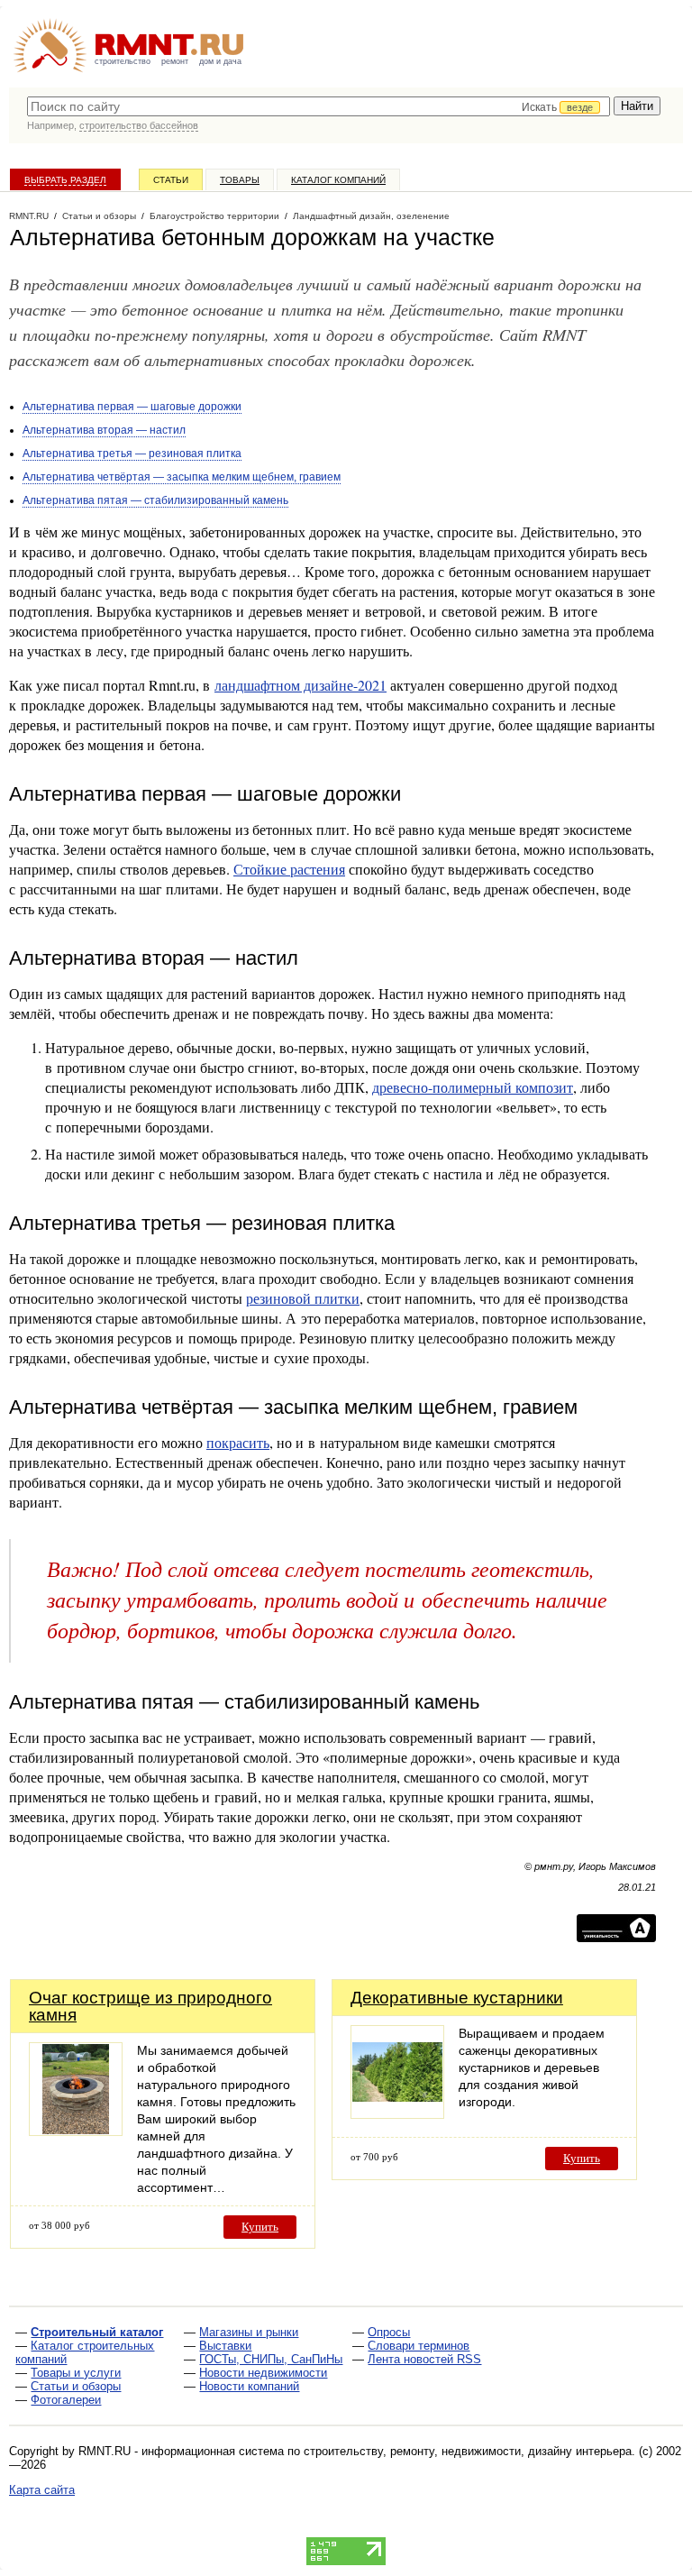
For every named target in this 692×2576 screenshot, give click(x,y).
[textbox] (319, 106)
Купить (260, 2227)
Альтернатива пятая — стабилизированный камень (155, 500)
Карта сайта (42, 2490)
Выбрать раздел (65, 180)
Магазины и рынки (249, 2332)
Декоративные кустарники (457, 1998)
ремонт (175, 61)
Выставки (225, 2346)
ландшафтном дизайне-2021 (300, 685)
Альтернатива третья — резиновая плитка (132, 454)
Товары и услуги (76, 2373)
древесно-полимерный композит (473, 1087)
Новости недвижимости (263, 2373)
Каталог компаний (338, 180)
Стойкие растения (289, 869)
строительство (123, 61)
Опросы (389, 2332)
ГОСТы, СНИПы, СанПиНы (271, 2359)
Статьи (171, 180)
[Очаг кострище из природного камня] (76, 2131)
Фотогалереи (66, 2400)
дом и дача (220, 61)
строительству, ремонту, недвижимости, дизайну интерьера (468, 2451)
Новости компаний (249, 2386)
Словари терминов (419, 2346)
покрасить (238, 1442)
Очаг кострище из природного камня (150, 2006)
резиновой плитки (303, 1298)
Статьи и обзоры (76, 2386)
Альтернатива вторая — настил (104, 430)
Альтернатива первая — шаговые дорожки (132, 407)
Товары (240, 180)
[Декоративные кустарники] (397, 2114)
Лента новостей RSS (424, 2359)
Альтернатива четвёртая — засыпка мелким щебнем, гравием (182, 477)
